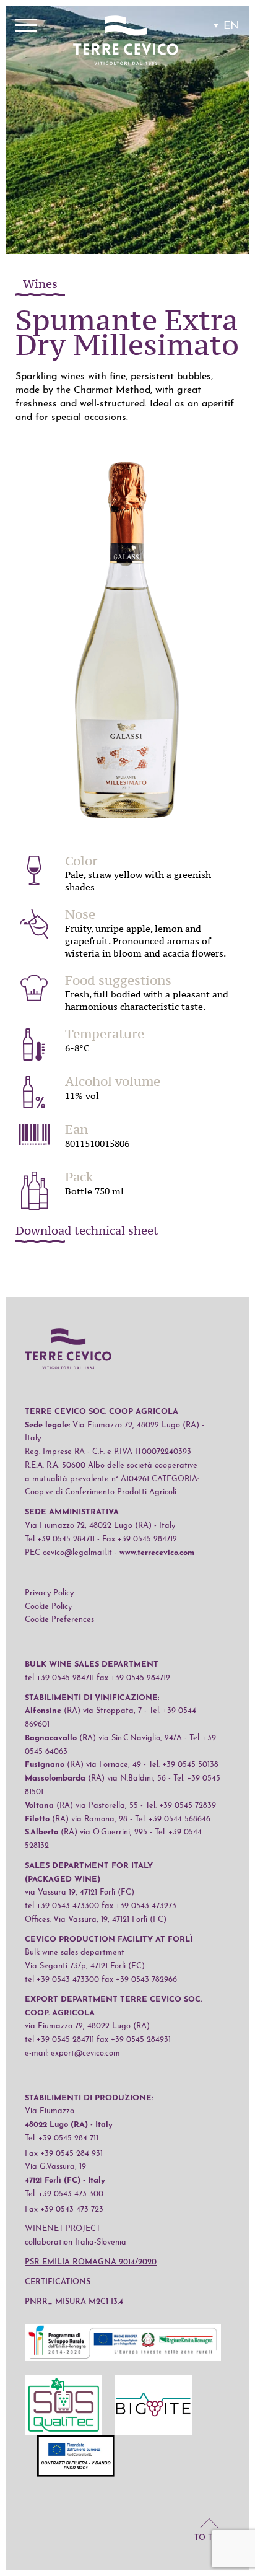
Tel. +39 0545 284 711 (62, 2138)
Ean (76, 1129)
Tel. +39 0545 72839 (181, 1806)
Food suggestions (118, 981)
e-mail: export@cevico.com (72, 2053)
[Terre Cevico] (126, 42)
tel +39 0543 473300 (62, 1906)
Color (81, 861)
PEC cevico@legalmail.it (68, 1553)
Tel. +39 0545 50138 (184, 1765)
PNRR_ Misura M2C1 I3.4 (74, 2302)
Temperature (105, 1034)
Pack (79, 1177)
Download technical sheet (87, 1232)
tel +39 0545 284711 (59, 1678)
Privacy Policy (49, 1593)
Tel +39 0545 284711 (60, 1539)
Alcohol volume (113, 1082)
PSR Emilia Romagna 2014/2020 (91, 2262)
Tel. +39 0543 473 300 (64, 2194)
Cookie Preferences (59, 1620)
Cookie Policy (48, 1607)
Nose (80, 914)
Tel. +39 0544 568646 (173, 1819)
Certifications (58, 2282)
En (231, 26)
